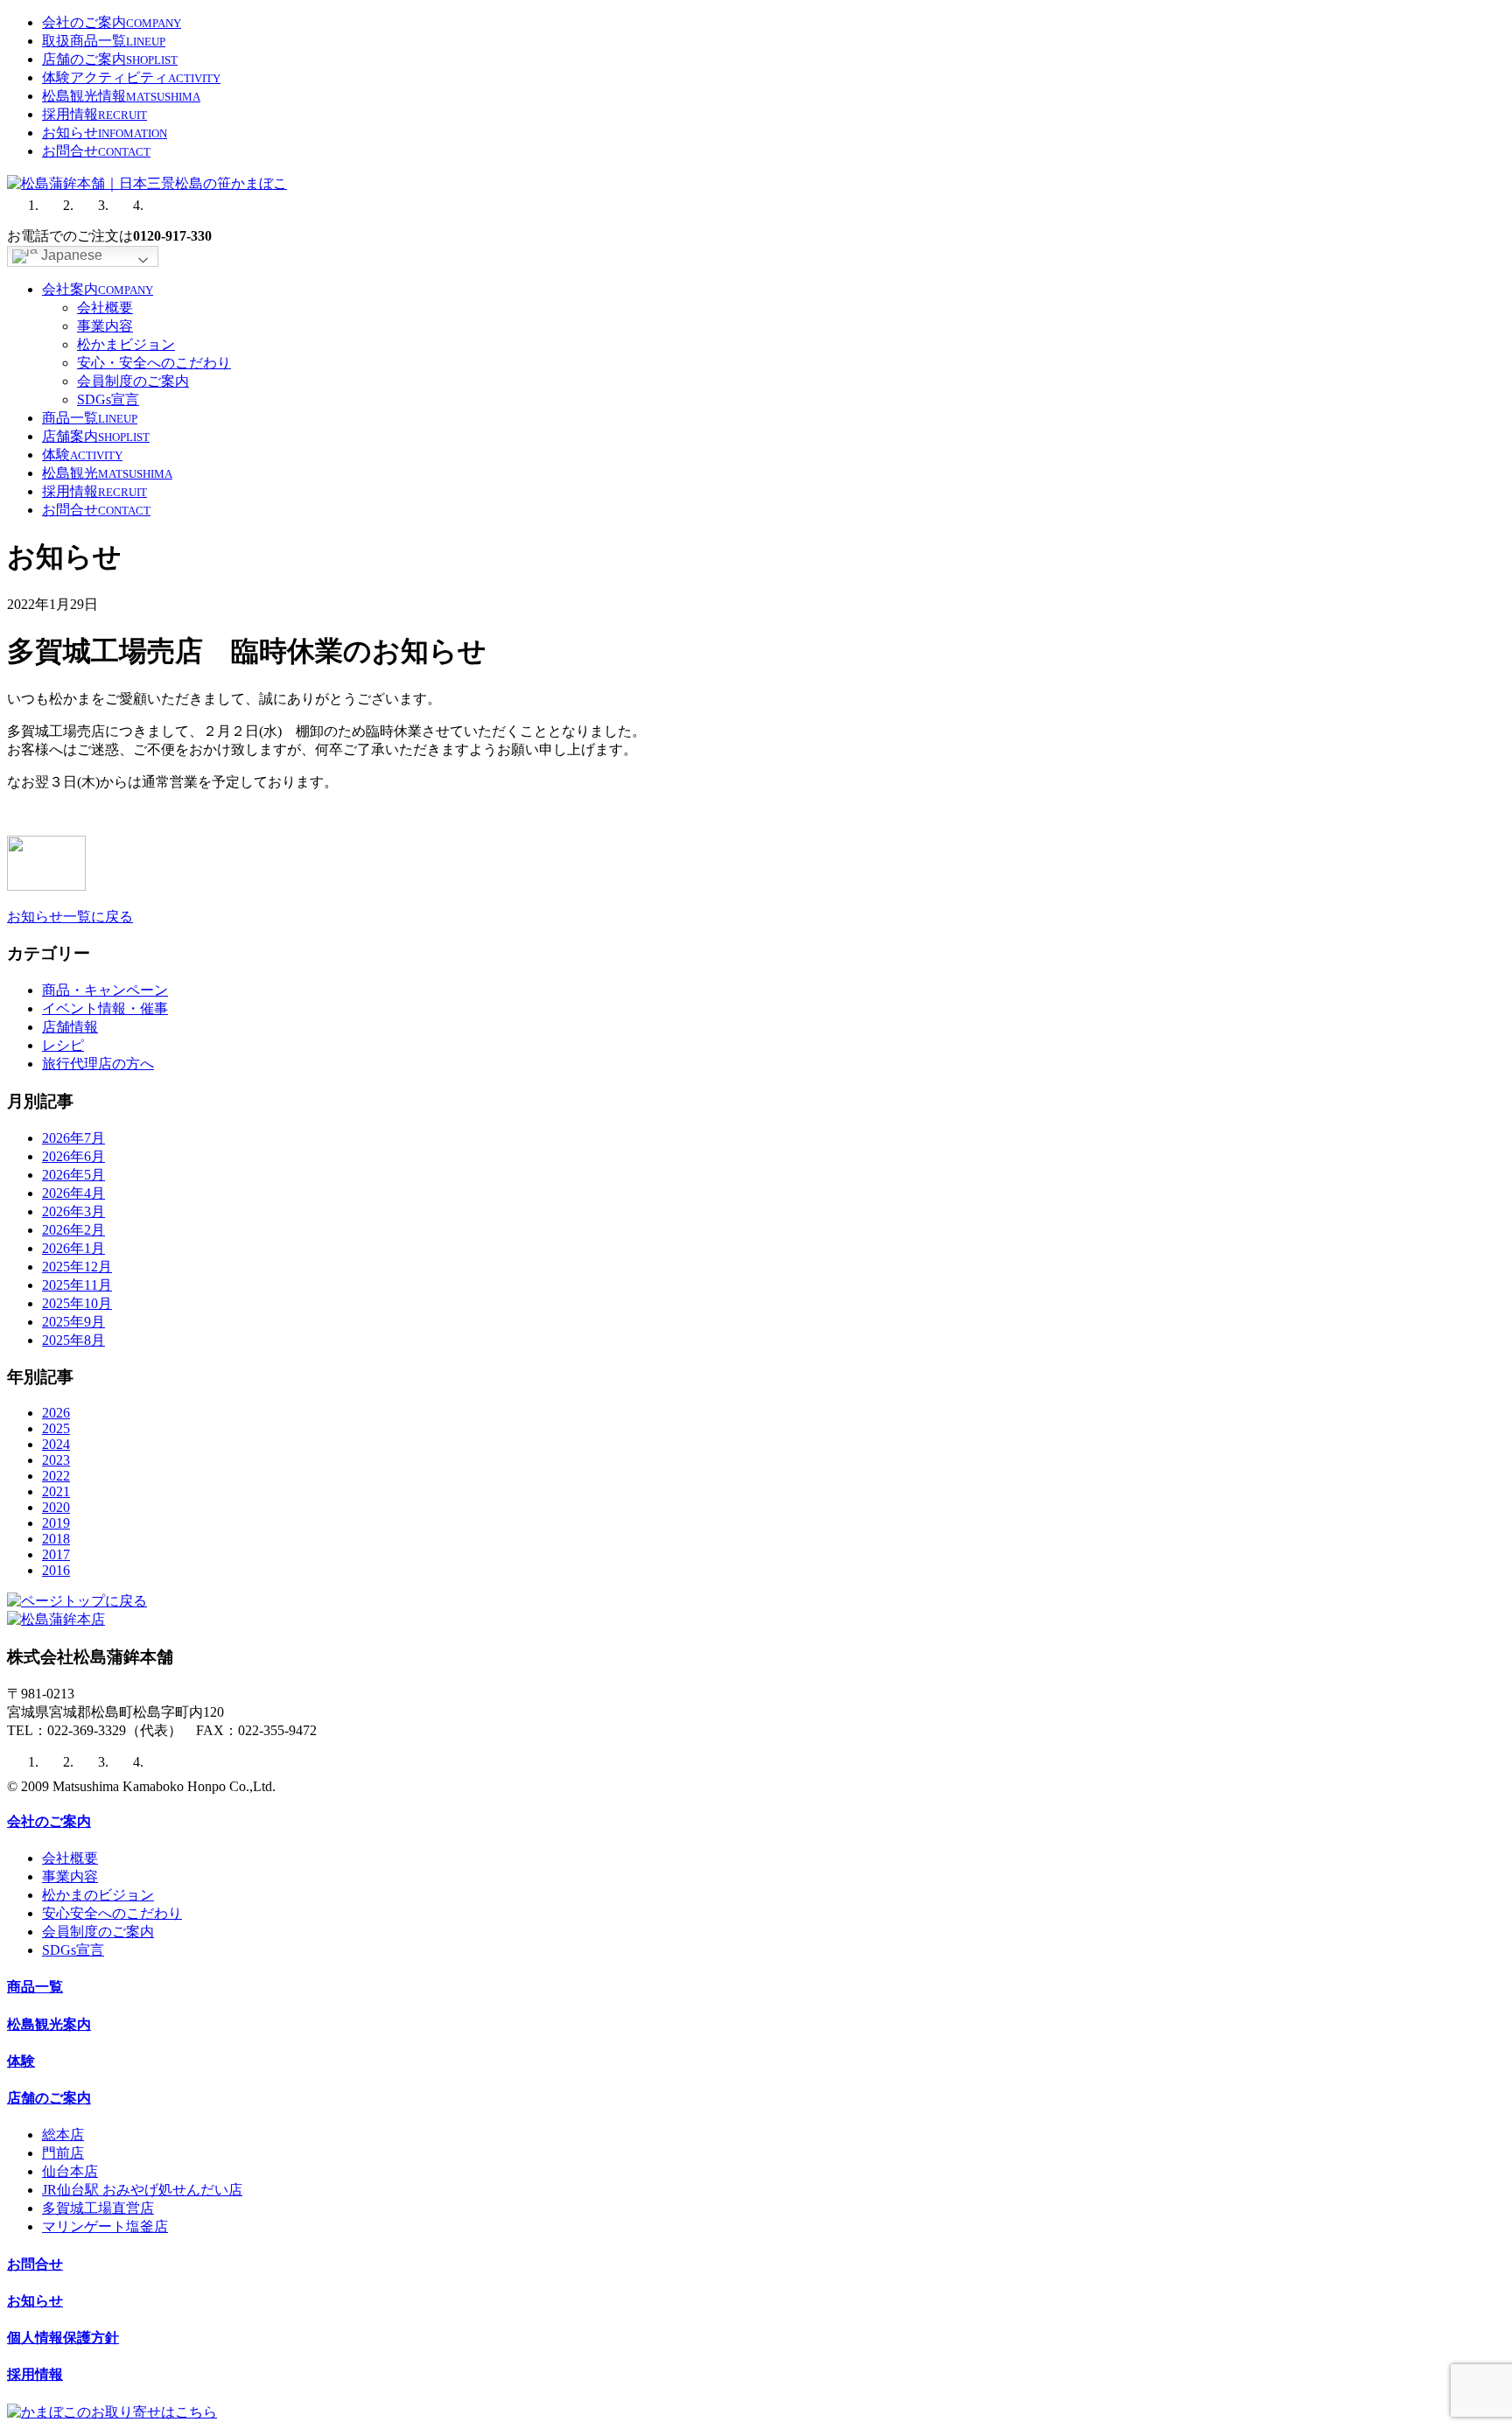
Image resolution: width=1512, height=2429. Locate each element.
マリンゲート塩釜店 (105, 2226)
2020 (56, 1507)
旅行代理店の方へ (98, 1064)
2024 (56, 1444)
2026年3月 (73, 1211)
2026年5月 (73, 1175)
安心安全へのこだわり (112, 1913)
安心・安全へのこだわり (154, 363)
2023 (56, 1460)
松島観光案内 (49, 2024)
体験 (82, 455)
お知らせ (105, 133)
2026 (56, 1413)
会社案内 (98, 289)
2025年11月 (77, 1285)
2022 (56, 1476)
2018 (56, 1539)
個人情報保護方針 (63, 2338)
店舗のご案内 (110, 59)
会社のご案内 (112, 22)
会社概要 (105, 308)
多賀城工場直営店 (98, 2208)
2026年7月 (73, 1138)
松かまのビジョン (98, 1895)
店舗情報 (70, 1027)
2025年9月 (73, 1322)
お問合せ (96, 151)
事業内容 (105, 326)
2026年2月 (73, 1230)
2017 (56, 1554)
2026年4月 (73, 1193)
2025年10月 (77, 1303)
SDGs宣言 (108, 399)
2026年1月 (73, 1248)
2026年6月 (73, 1156)
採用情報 (94, 114)
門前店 (63, 2153)
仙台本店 (70, 2171)
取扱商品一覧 (104, 41)
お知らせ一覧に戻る (70, 917)
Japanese (70, 255)
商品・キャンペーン (105, 990)
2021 (56, 1491)
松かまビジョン (126, 344)
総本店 (63, 2135)
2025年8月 (73, 1340)
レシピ (63, 1045)
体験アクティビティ (131, 77)
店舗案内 (96, 436)
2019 (56, 1523)
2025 (56, 1428)
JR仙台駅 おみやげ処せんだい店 (142, 2190)
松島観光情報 (121, 96)
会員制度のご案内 (133, 381)
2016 (56, 1570)
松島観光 (107, 473)
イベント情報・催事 (105, 1008)
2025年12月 (77, 1267)
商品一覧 (90, 418)
